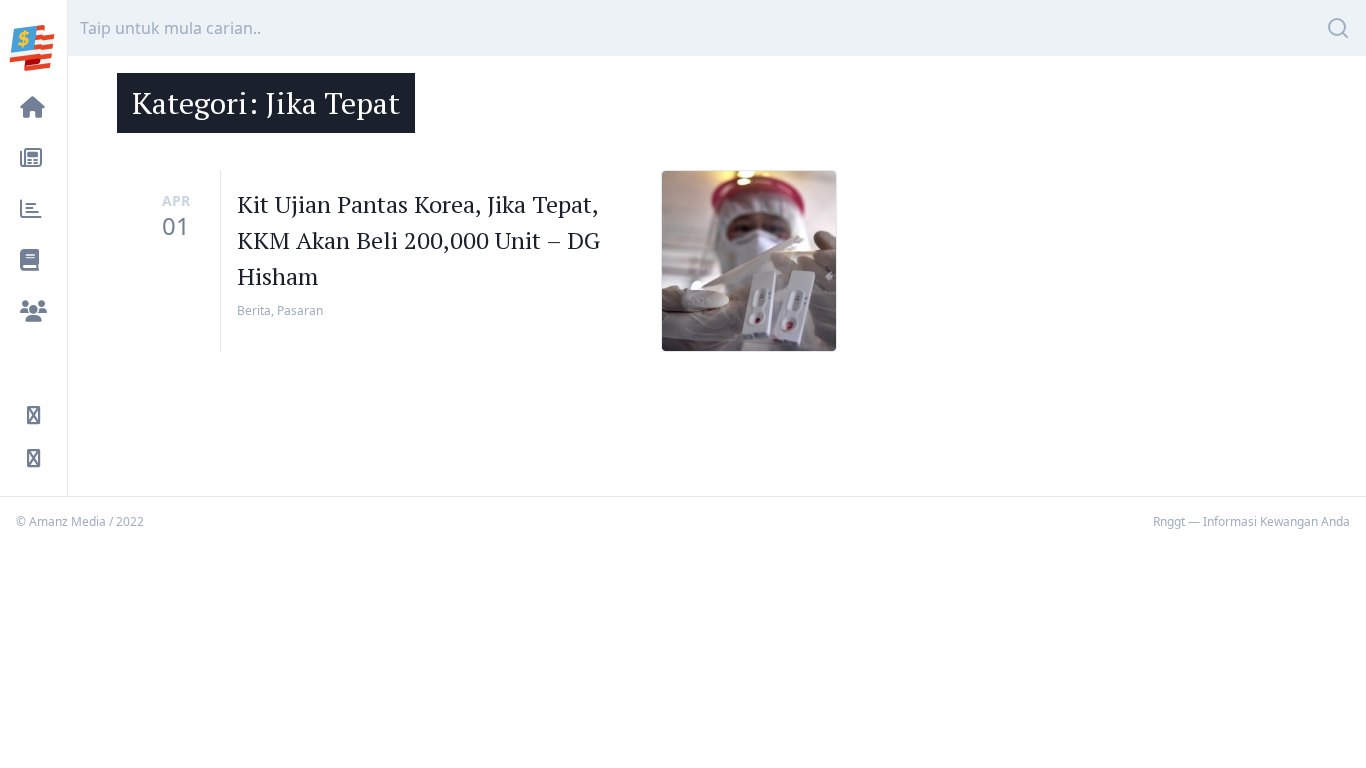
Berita (254, 310)
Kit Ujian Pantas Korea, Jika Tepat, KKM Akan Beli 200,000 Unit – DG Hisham (418, 240)
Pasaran (300, 310)
